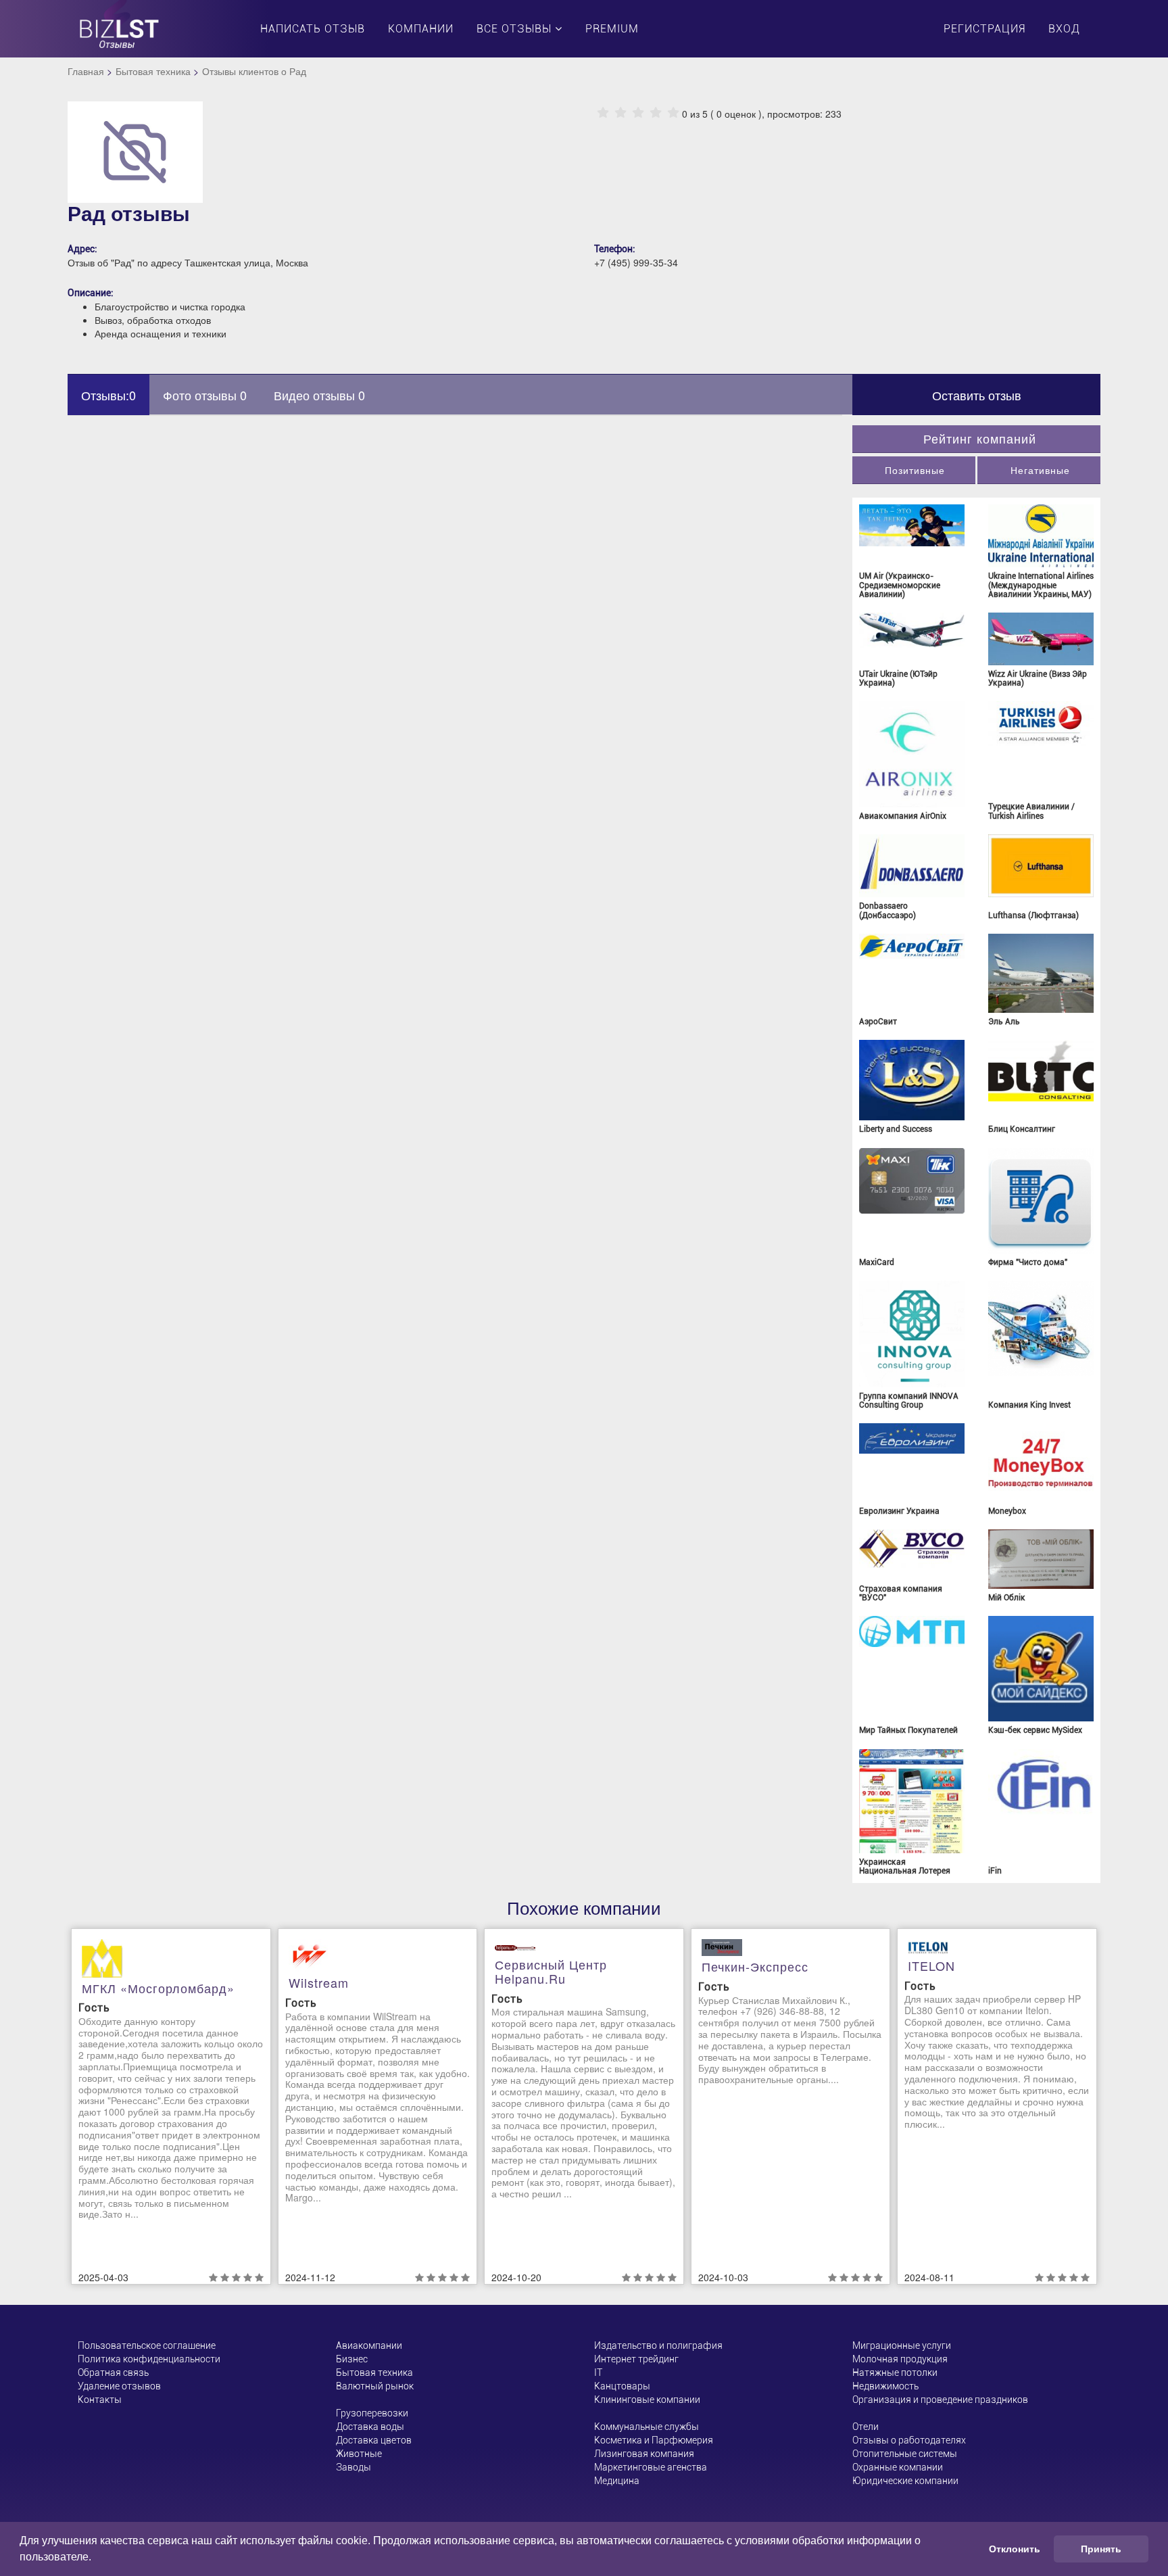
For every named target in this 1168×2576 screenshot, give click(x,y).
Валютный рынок (375, 2386)
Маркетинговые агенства (651, 2467)
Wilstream (319, 1982)
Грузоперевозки (372, 2413)
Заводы (354, 2467)
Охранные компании (898, 2467)
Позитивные (915, 470)
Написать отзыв (313, 29)
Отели (866, 2427)
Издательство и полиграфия (658, 2345)
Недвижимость (885, 2386)
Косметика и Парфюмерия (654, 2440)
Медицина (617, 2481)
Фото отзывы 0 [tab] (205, 395)
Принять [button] (1101, 2549)
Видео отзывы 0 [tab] (319, 395)
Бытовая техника (153, 71)
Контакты (100, 2400)
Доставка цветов (374, 2440)
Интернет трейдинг (636, 2359)
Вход (1064, 29)
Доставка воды (370, 2427)
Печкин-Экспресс (755, 1966)
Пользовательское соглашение (147, 2345)
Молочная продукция (900, 2359)
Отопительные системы (905, 2454)
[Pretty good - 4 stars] (656, 113)
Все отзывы (516, 29)
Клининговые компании (647, 2400)
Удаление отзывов (119, 2386)
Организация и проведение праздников (940, 2400)
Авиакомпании (369, 2345)
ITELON (931, 1965)
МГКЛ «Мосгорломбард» (158, 1988)
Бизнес (352, 2359)
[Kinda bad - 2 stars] (620, 113)
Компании (421, 29)
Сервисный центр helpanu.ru (551, 1972)
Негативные (1040, 470)
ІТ (598, 2372)
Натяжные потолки (895, 2372)
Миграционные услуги (902, 2345)
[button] (96, 2558)
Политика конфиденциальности (149, 2359)
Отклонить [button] (1015, 2549)
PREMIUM (612, 29)
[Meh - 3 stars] (638, 113)
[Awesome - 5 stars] (673, 113)
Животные (359, 2454)
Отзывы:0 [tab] (108, 395)
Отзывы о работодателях (909, 2440)
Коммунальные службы (647, 2427)
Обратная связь (113, 2372)
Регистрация (984, 29)
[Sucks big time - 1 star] (603, 113)
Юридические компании (905, 2481)
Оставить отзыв (977, 395)
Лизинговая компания (644, 2454)
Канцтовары (622, 2386)
